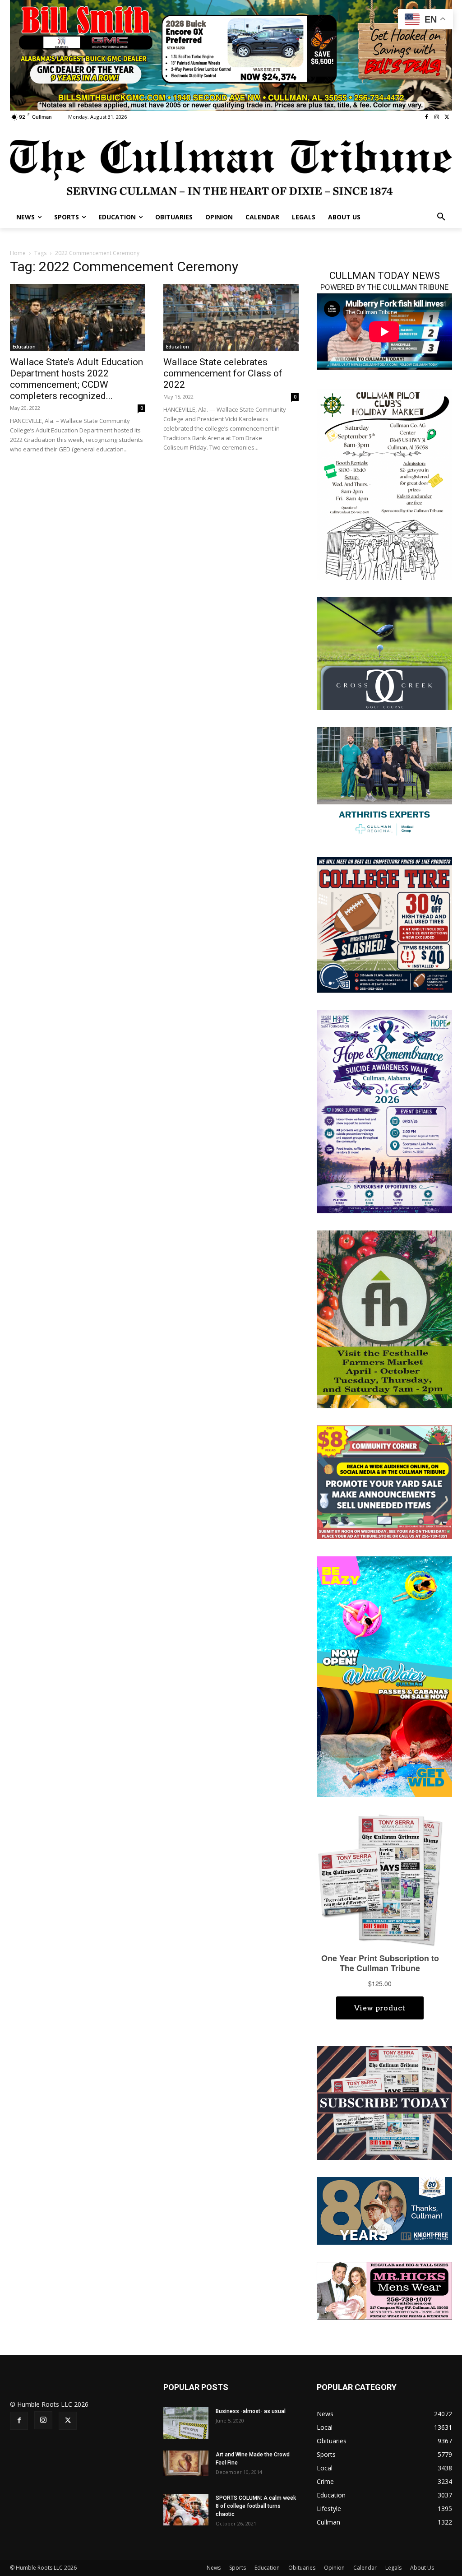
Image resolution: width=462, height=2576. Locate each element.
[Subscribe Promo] (384, 2102)
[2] (384, 782)
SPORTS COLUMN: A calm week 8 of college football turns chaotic (256, 2506)
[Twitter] (447, 117)
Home (18, 253)
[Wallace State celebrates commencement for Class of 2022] (231, 317)
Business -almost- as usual (251, 2411)
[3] (231, 54)
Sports (238, 2568)
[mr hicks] (384, 2290)
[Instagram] (437, 117)
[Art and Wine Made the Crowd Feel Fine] (186, 2463)
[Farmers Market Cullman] (384, 1319)
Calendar (365, 2568)
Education (24, 347)
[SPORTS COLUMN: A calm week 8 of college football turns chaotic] (186, 2510)
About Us (422, 2568)
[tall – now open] (384, 1676)
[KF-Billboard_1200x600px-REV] (384, 2210)
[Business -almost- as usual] (186, 2423)
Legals (393, 2568)
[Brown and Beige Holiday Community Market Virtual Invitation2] (384, 484)
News (214, 2568)
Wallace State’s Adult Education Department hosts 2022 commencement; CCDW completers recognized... (76, 379)
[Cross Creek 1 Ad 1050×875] (384, 652)
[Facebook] (427, 117)
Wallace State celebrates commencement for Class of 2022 (223, 373)
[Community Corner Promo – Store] (384, 1482)
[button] (441, 217)
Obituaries (302, 2568)
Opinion (334, 2568)
